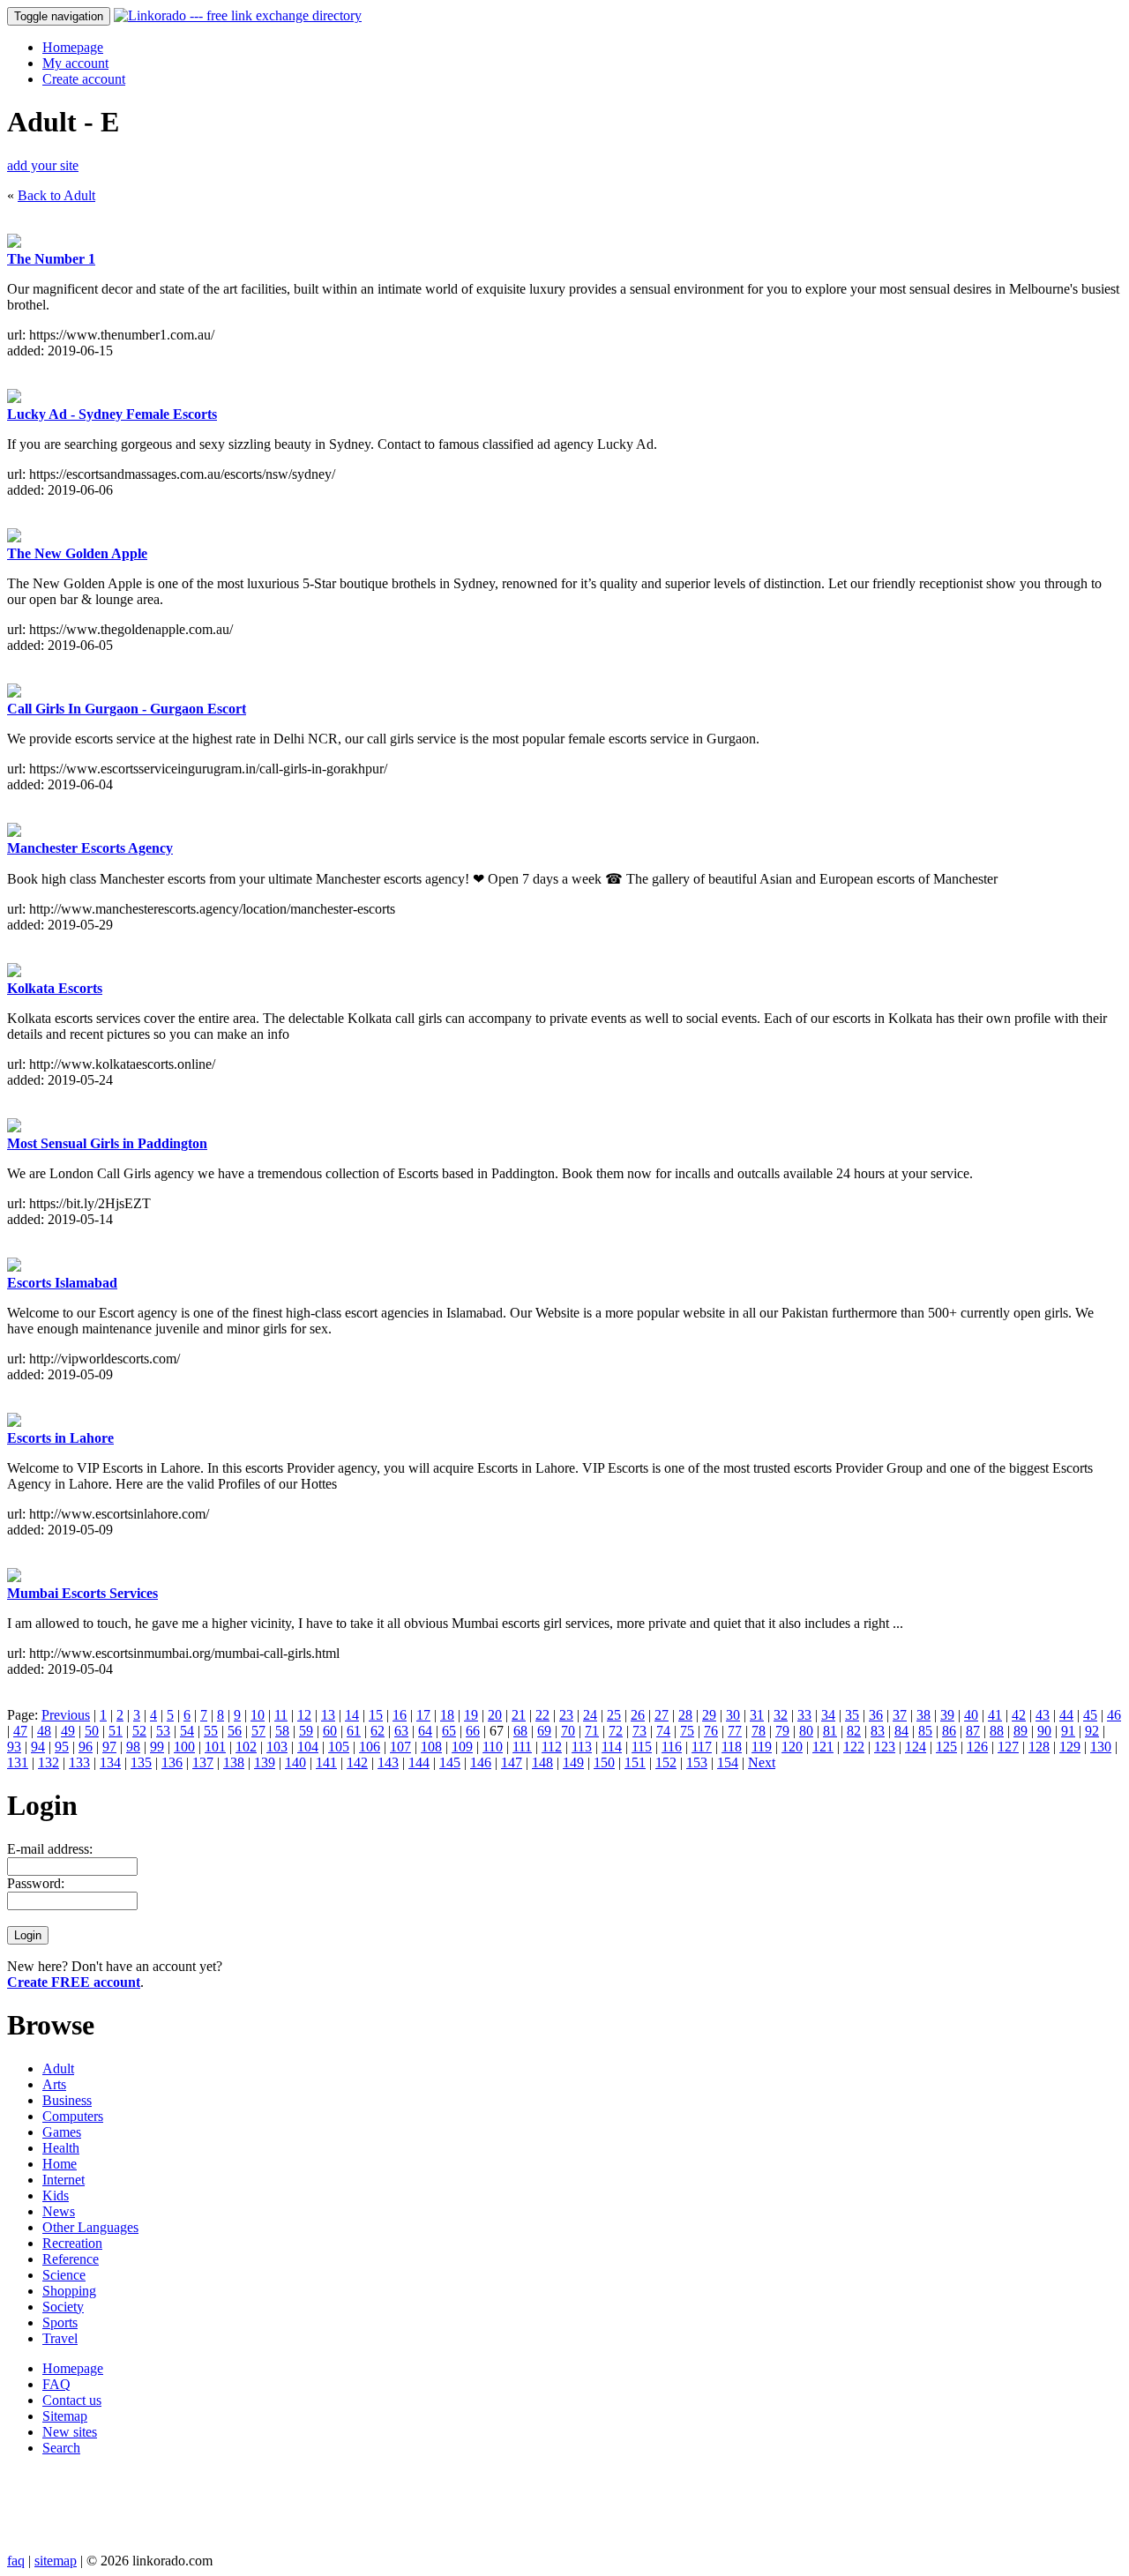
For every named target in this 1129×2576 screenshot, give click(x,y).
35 (852, 1715)
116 (672, 1747)
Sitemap (65, 2416)
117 (702, 1747)
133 (79, 1762)
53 (163, 1731)
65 (449, 1731)
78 (759, 1731)
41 (995, 1715)
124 (916, 1747)
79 (782, 1731)
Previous (66, 1715)
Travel (60, 2338)
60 (330, 1731)
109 (462, 1747)
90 (1044, 1731)
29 (709, 1715)
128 (1039, 1747)
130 (1101, 1747)
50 (92, 1731)
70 (568, 1731)
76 (711, 1731)
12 (304, 1715)
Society (63, 2307)
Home (60, 2164)
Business (67, 2100)
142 (357, 1762)
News (59, 2211)
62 (378, 1731)
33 (804, 1715)
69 (544, 1731)
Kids (56, 2195)
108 (431, 1747)
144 (419, 1762)
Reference (71, 2259)
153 (697, 1762)
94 (38, 1747)
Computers (73, 2116)
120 (792, 1747)
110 (493, 1747)
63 (401, 1731)
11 (281, 1715)
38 (923, 1715)
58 (282, 1731)
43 (1043, 1715)
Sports (60, 2322)
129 (1070, 1747)
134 (110, 1762)
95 (62, 1747)
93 (14, 1747)
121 (823, 1747)
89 (1021, 1731)
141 (326, 1762)
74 (663, 1731)
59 (306, 1731)
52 (139, 1731)
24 (590, 1715)
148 (542, 1762)
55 (211, 1731)
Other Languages (90, 2227)
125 (946, 1747)
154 (728, 1762)
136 (172, 1762)
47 (20, 1731)
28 (685, 1715)
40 (971, 1715)
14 (352, 1715)
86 (949, 1731)
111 (522, 1747)
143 (388, 1762)
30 (733, 1715)
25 (614, 1715)
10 (258, 1715)
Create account (84, 79)
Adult (58, 2068)
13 (328, 1715)
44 (1066, 1715)
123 (885, 1747)
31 (757, 1715)
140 (295, 1762)
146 (481, 1762)
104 (308, 1747)
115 (642, 1747)
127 (1008, 1747)
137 (203, 1762)
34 (828, 1715)
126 (977, 1747)
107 (400, 1747)
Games (62, 2132)
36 (876, 1715)
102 (246, 1747)
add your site (43, 165)
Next (762, 1762)
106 (370, 1747)
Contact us (72, 2400)
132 (49, 1762)
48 (44, 1731)
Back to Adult (56, 195)
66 (473, 1731)
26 (638, 1715)
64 (425, 1731)
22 (542, 1715)
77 (735, 1731)
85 (925, 1731)
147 (512, 1762)
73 (639, 1731)
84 (901, 1731)
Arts (54, 2084)
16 (400, 1715)
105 (339, 1747)
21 (519, 1715)
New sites (70, 2432)
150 (604, 1762)
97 (109, 1747)
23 (566, 1715)
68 (520, 1731)
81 (830, 1731)
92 (1092, 1731)
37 (900, 1715)
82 (854, 1731)
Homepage (73, 47)
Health (61, 2148)
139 (265, 1762)
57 (258, 1731)
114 (612, 1747)
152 (666, 1762)
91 (1068, 1731)
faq (16, 2561)
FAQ (56, 2384)
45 (1090, 1715)
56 (235, 1731)
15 (376, 1715)
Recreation (72, 2243)
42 (1019, 1715)
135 (141, 1762)
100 (184, 1747)
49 (68, 1731)
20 (495, 1715)
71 (592, 1731)
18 (447, 1715)
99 (157, 1747)
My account (75, 63)
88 (997, 1731)
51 (116, 1731)
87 (973, 1731)
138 (234, 1762)
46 (1114, 1715)
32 (781, 1715)
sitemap (56, 2561)
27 (662, 1715)
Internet (64, 2180)
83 (878, 1731)
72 (616, 1731)
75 (687, 1731)
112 (552, 1747)
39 (947, 1715)
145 (450, 1762)
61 (354, 1731)
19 (471, 1715)
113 (582, 1747)
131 (18, 1762)
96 (86, 1747)
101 (215, 1747)
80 (806, 1731)
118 (732, 1747)
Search (61, 2448)
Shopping (69, 2291)
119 (762, 1747)
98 (133, 1747)
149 (573, 1762)
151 (635, 1762)
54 (187, 1731)
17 (423, 1715)
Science (64, 2275)
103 (277, 1747)
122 (854, 1747)
